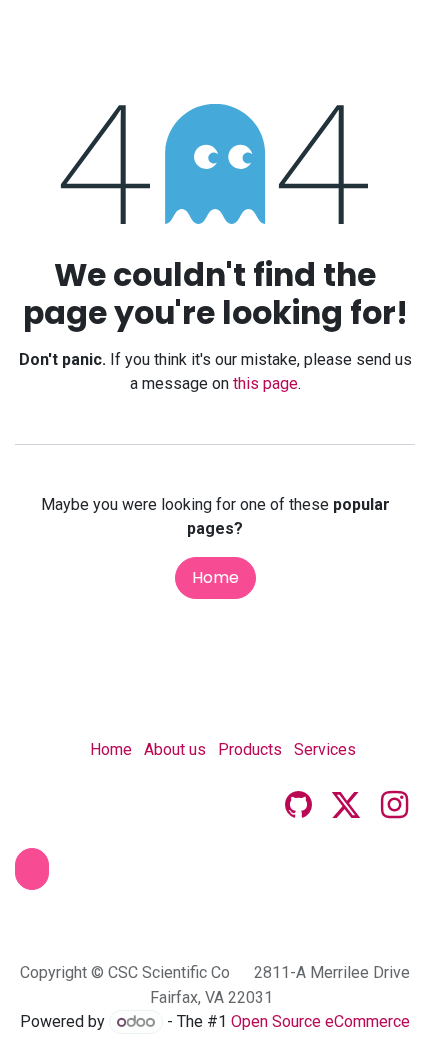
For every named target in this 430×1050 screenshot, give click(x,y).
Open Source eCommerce (320, 1021)
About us (175, 749)
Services (325, 749)
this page (265, 383)
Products (250, 749)
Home (215, 577)
